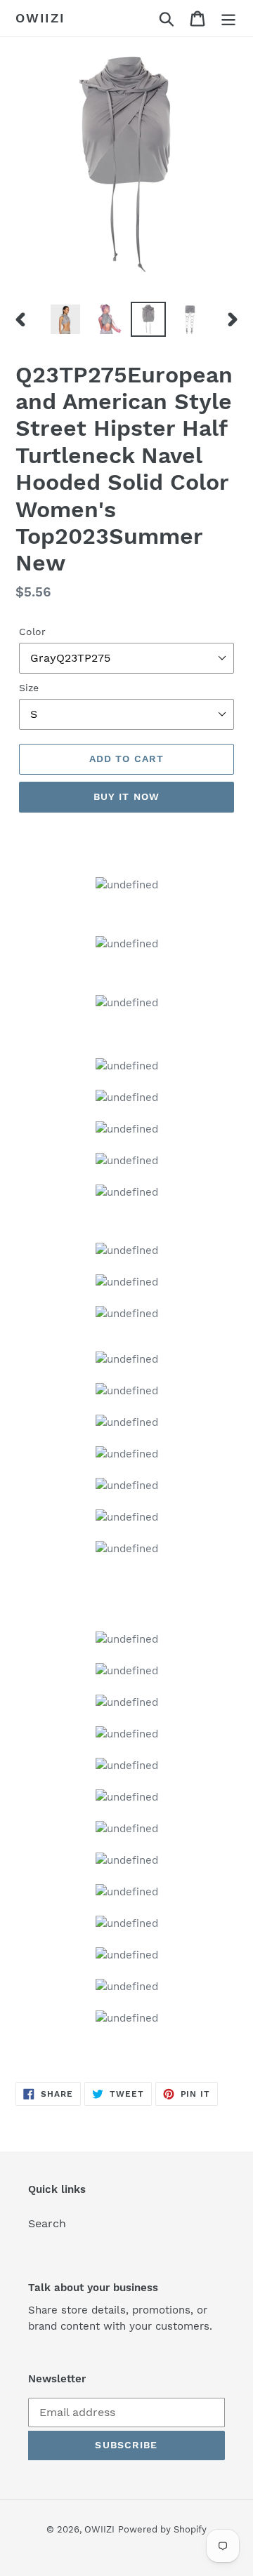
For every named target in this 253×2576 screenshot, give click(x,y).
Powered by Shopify (162, 2529)
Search (47, 2223)
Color (32, 632)
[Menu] (228, 19)
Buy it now (126, 796)
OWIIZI (40, 18)
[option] (65, 319)
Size (29, 688)
